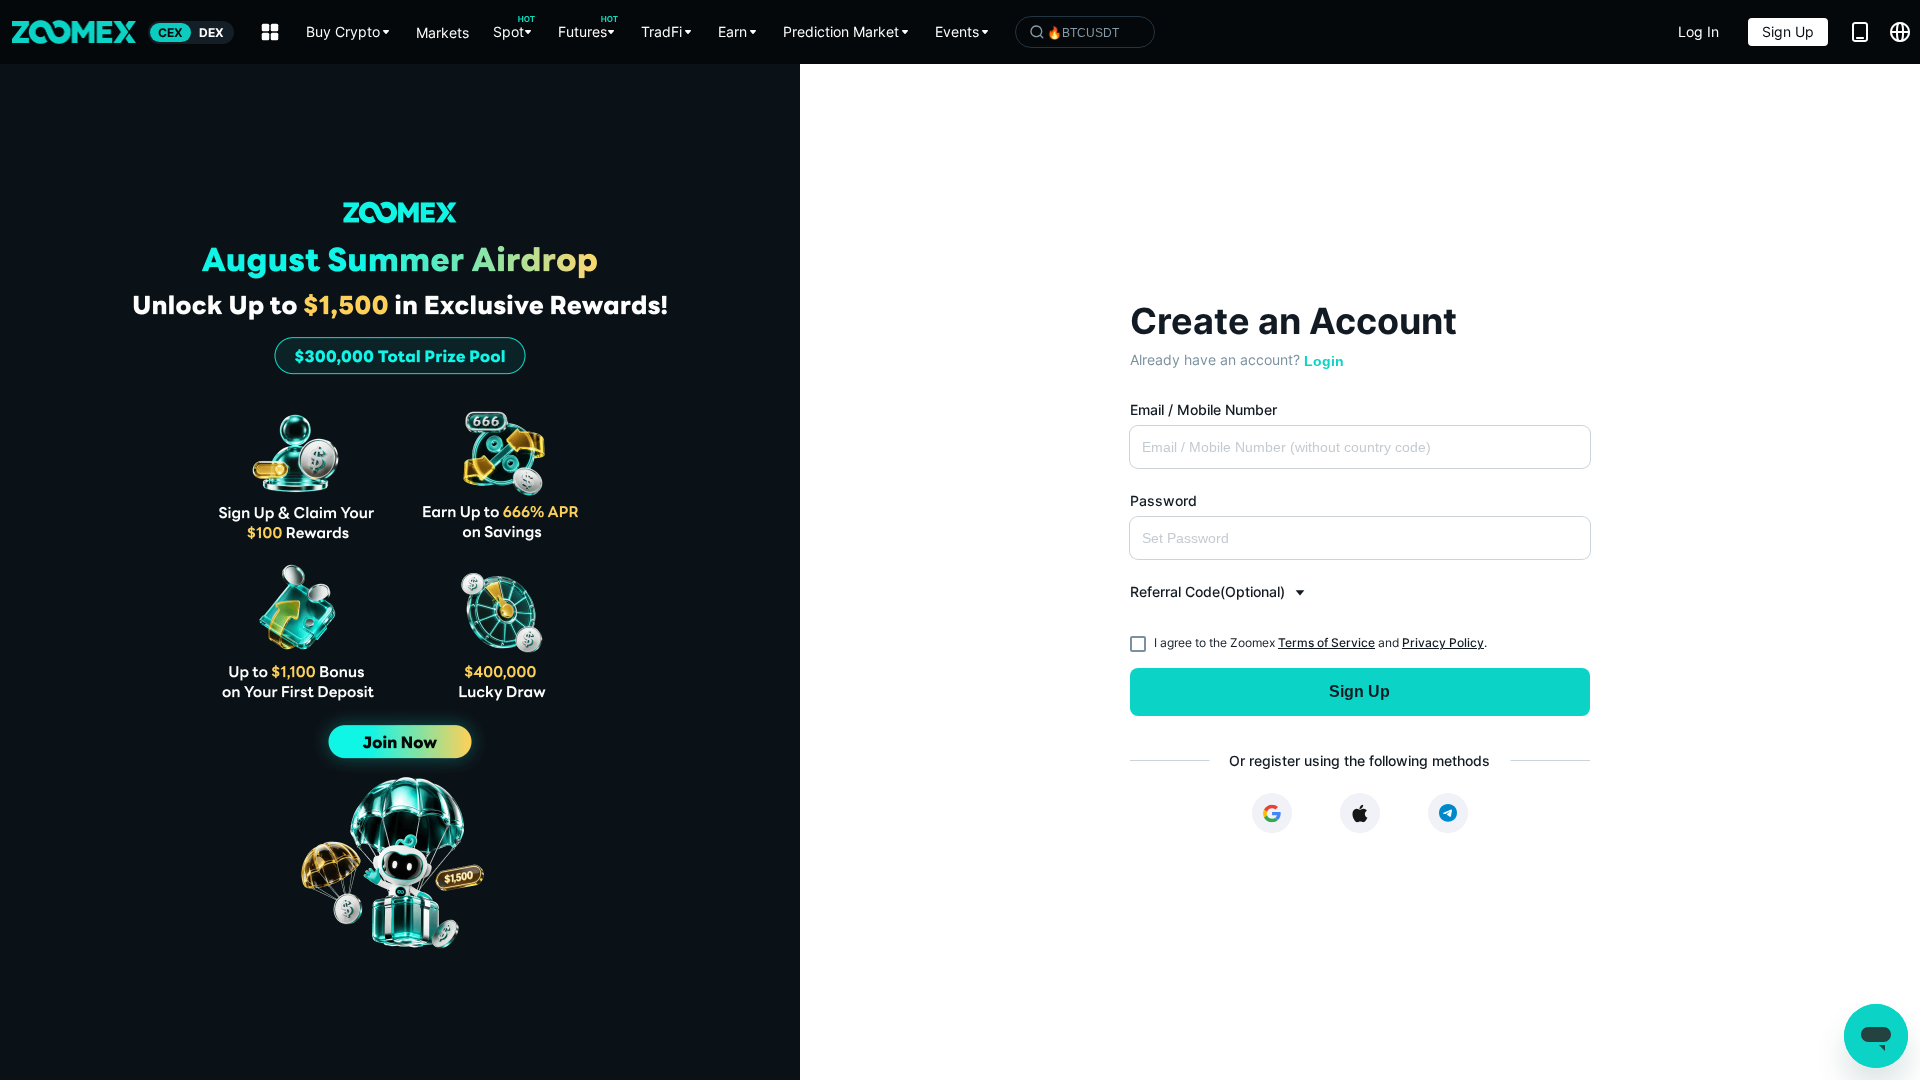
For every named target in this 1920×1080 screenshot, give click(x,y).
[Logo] (74, 32)
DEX (211, 32)
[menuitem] (349, 32)
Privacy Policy (1443, 642)
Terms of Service (1326, 642)
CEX (170, 32)
